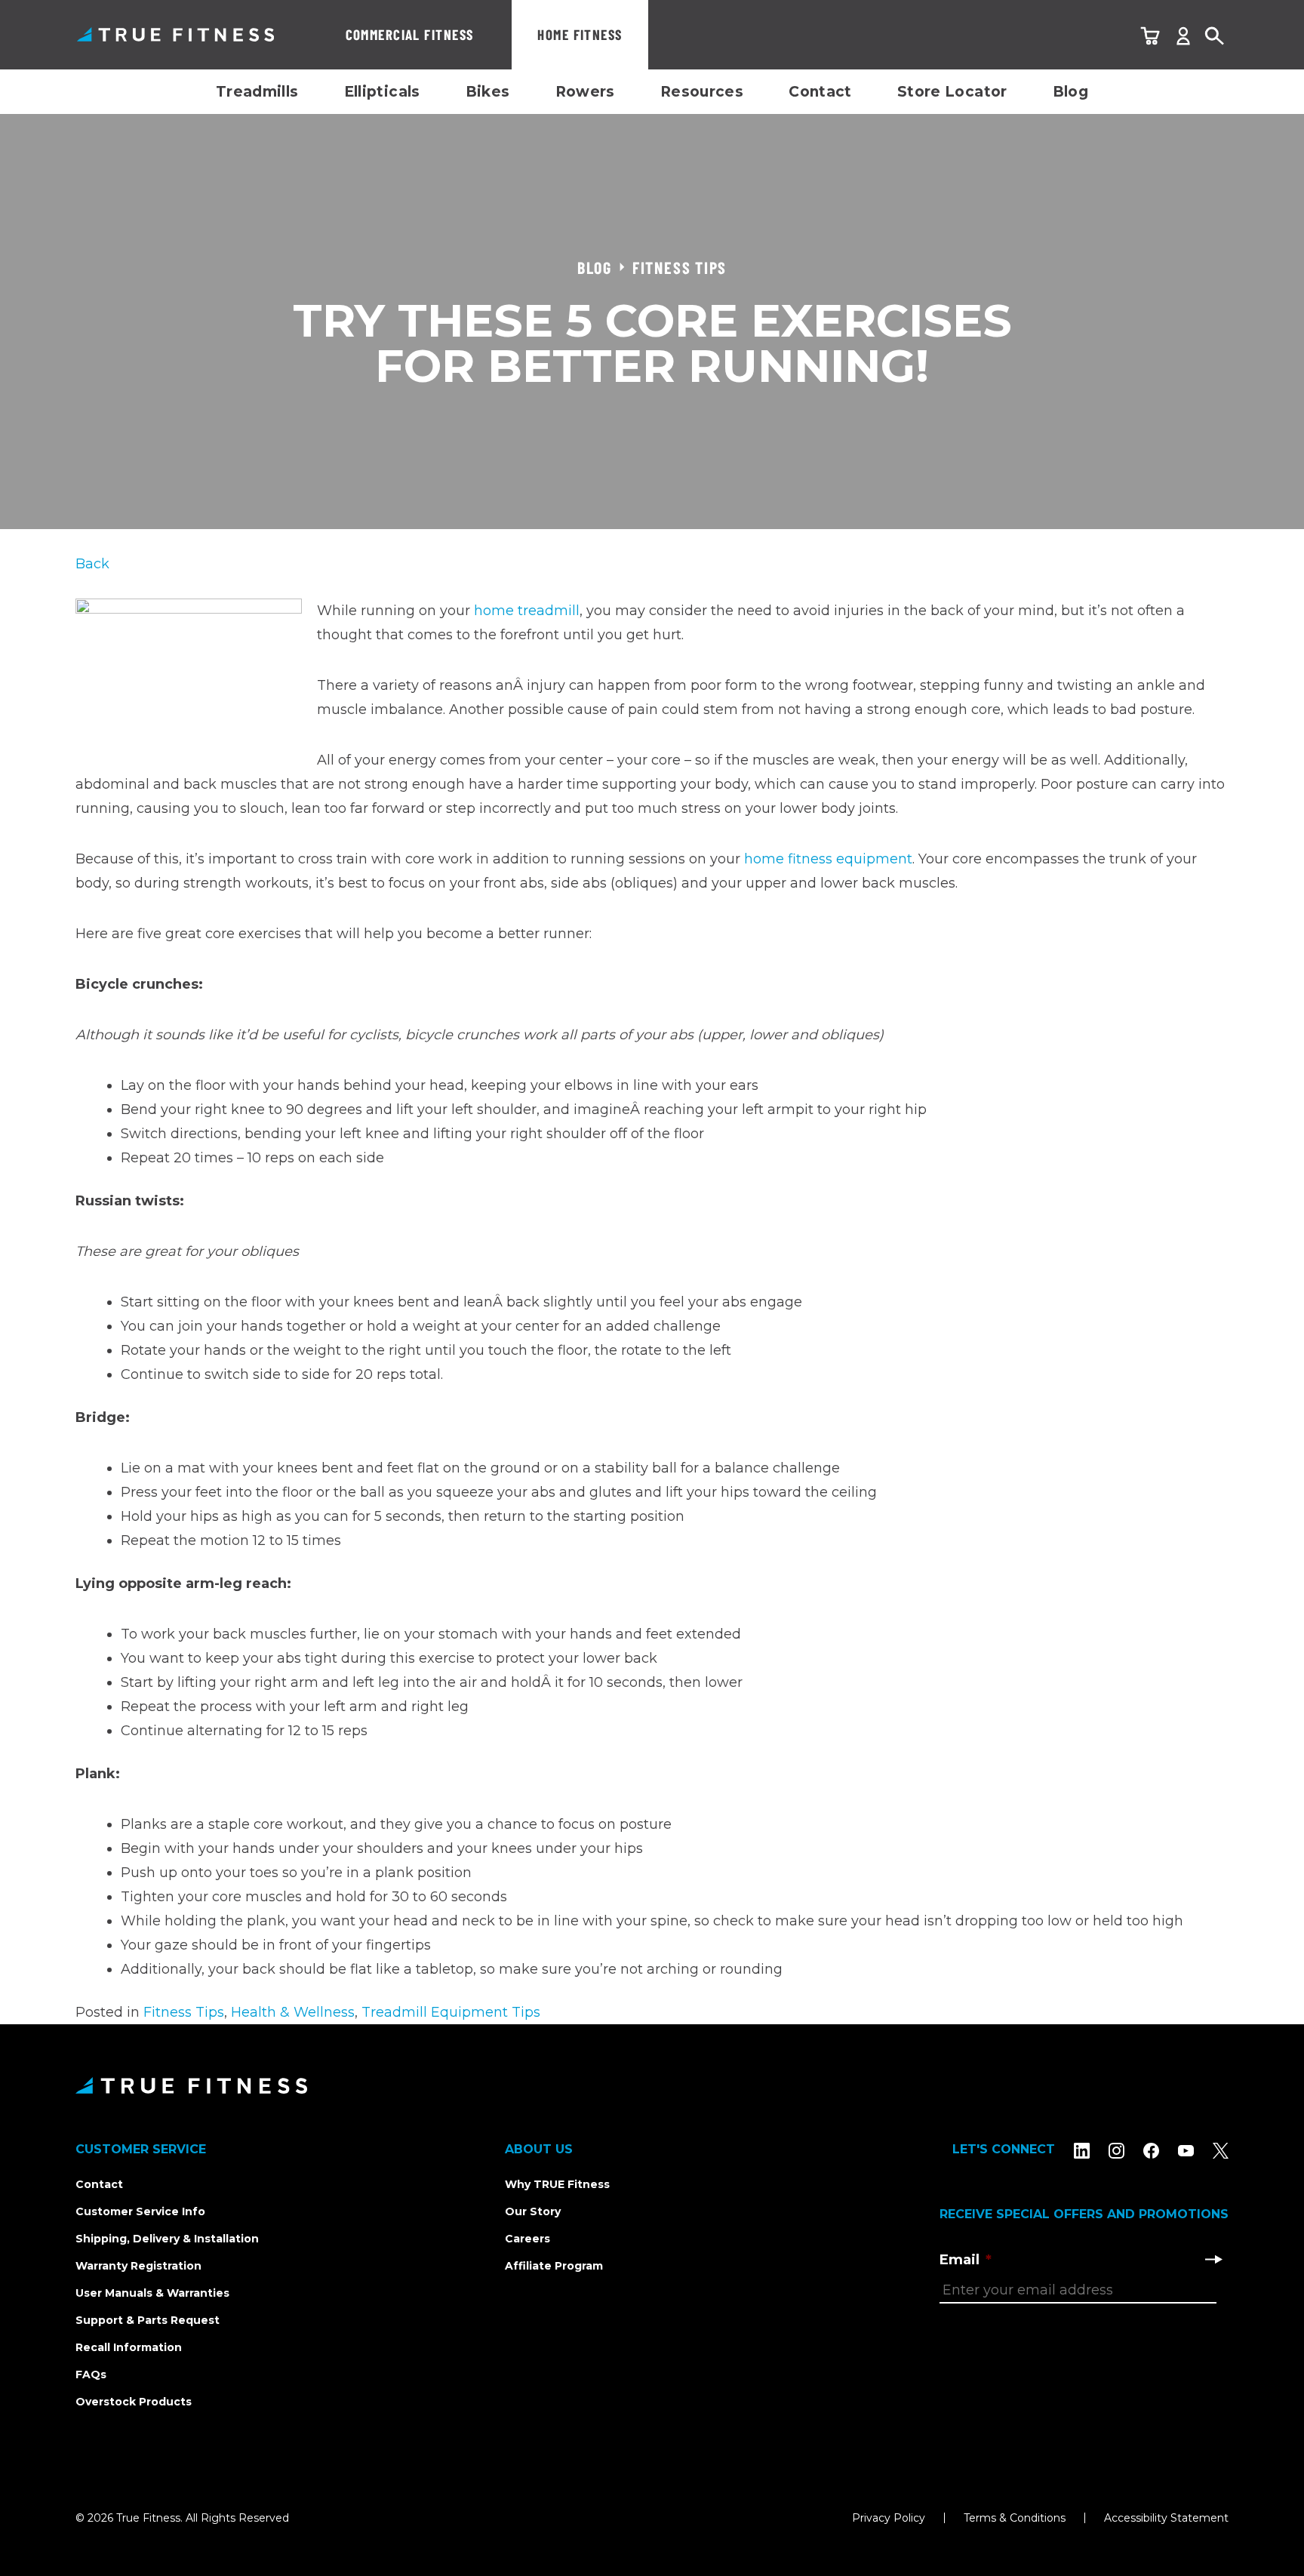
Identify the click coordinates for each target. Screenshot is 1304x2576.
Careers (527, 2239)
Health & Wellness (293, 2012)
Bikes (488, 92)
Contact (820, 92)
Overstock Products (134, 2402)
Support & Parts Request (148, 2320)
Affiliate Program (554, 2266)
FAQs (91, 2374)
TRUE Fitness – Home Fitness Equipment (175, 34)
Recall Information (129, 2347)
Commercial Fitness (410, 34)
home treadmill (527, 611)
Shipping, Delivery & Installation (167, 2239)
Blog (1071, 92)
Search (1215, 37)
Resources (702, 92)
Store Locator (952, 92)
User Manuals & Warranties (152, 2293)
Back (92, 564)
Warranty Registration (138, 2266)
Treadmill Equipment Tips (451, 2012)
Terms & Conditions (1015, 2518)
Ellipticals (382, 92)
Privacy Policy (889, 2518)
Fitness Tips (184, 2012)
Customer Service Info (140, 2211)
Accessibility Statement (1166, 2518)
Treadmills (257, 92)
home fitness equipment (828, 859)
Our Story (533, 2211)
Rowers (585, 92)
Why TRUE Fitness (557, 2184)
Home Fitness (580, 34)
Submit (1213, 2259)
